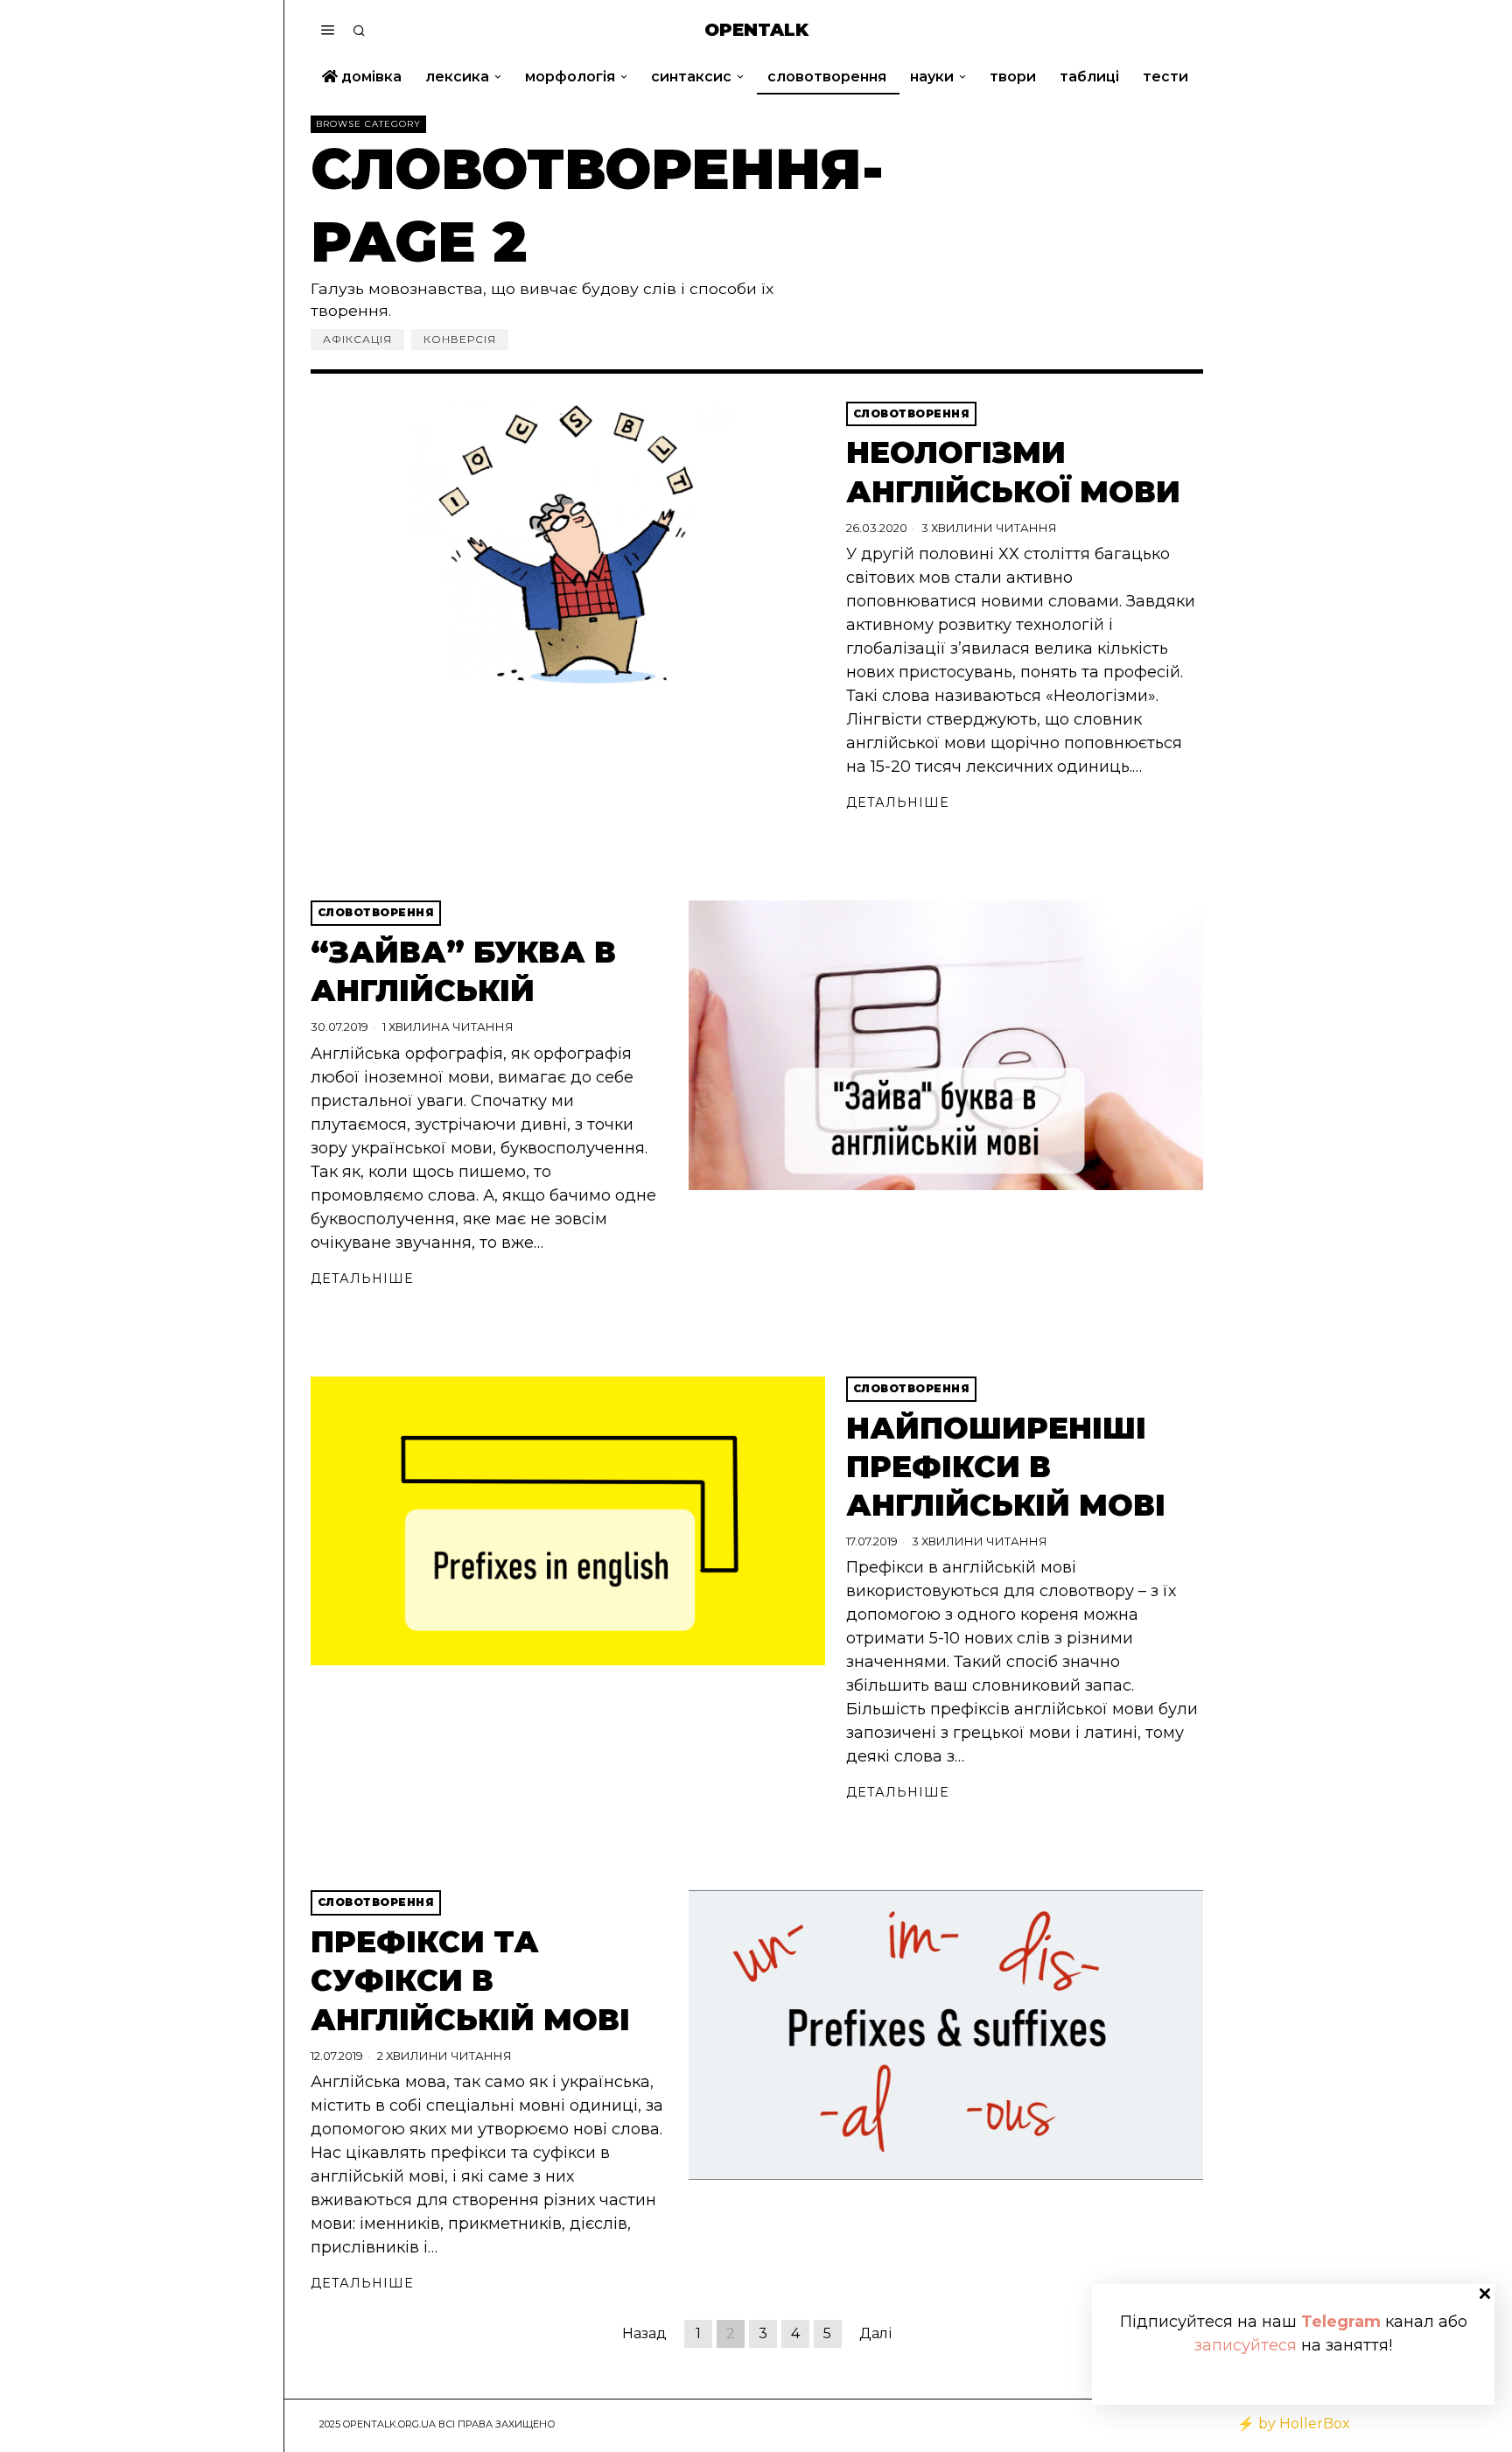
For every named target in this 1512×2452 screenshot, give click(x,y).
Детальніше (898, 802)
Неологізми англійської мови (1013, 472)
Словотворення (912, 413)
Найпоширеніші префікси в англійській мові (1006, 1467)
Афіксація (357, 339)
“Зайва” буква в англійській (463, 971)
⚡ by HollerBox (1294, 2424)
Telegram (1341, 2322)
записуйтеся (1246, 2345)
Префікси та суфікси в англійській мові (470, 1980)
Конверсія (460, 339)
